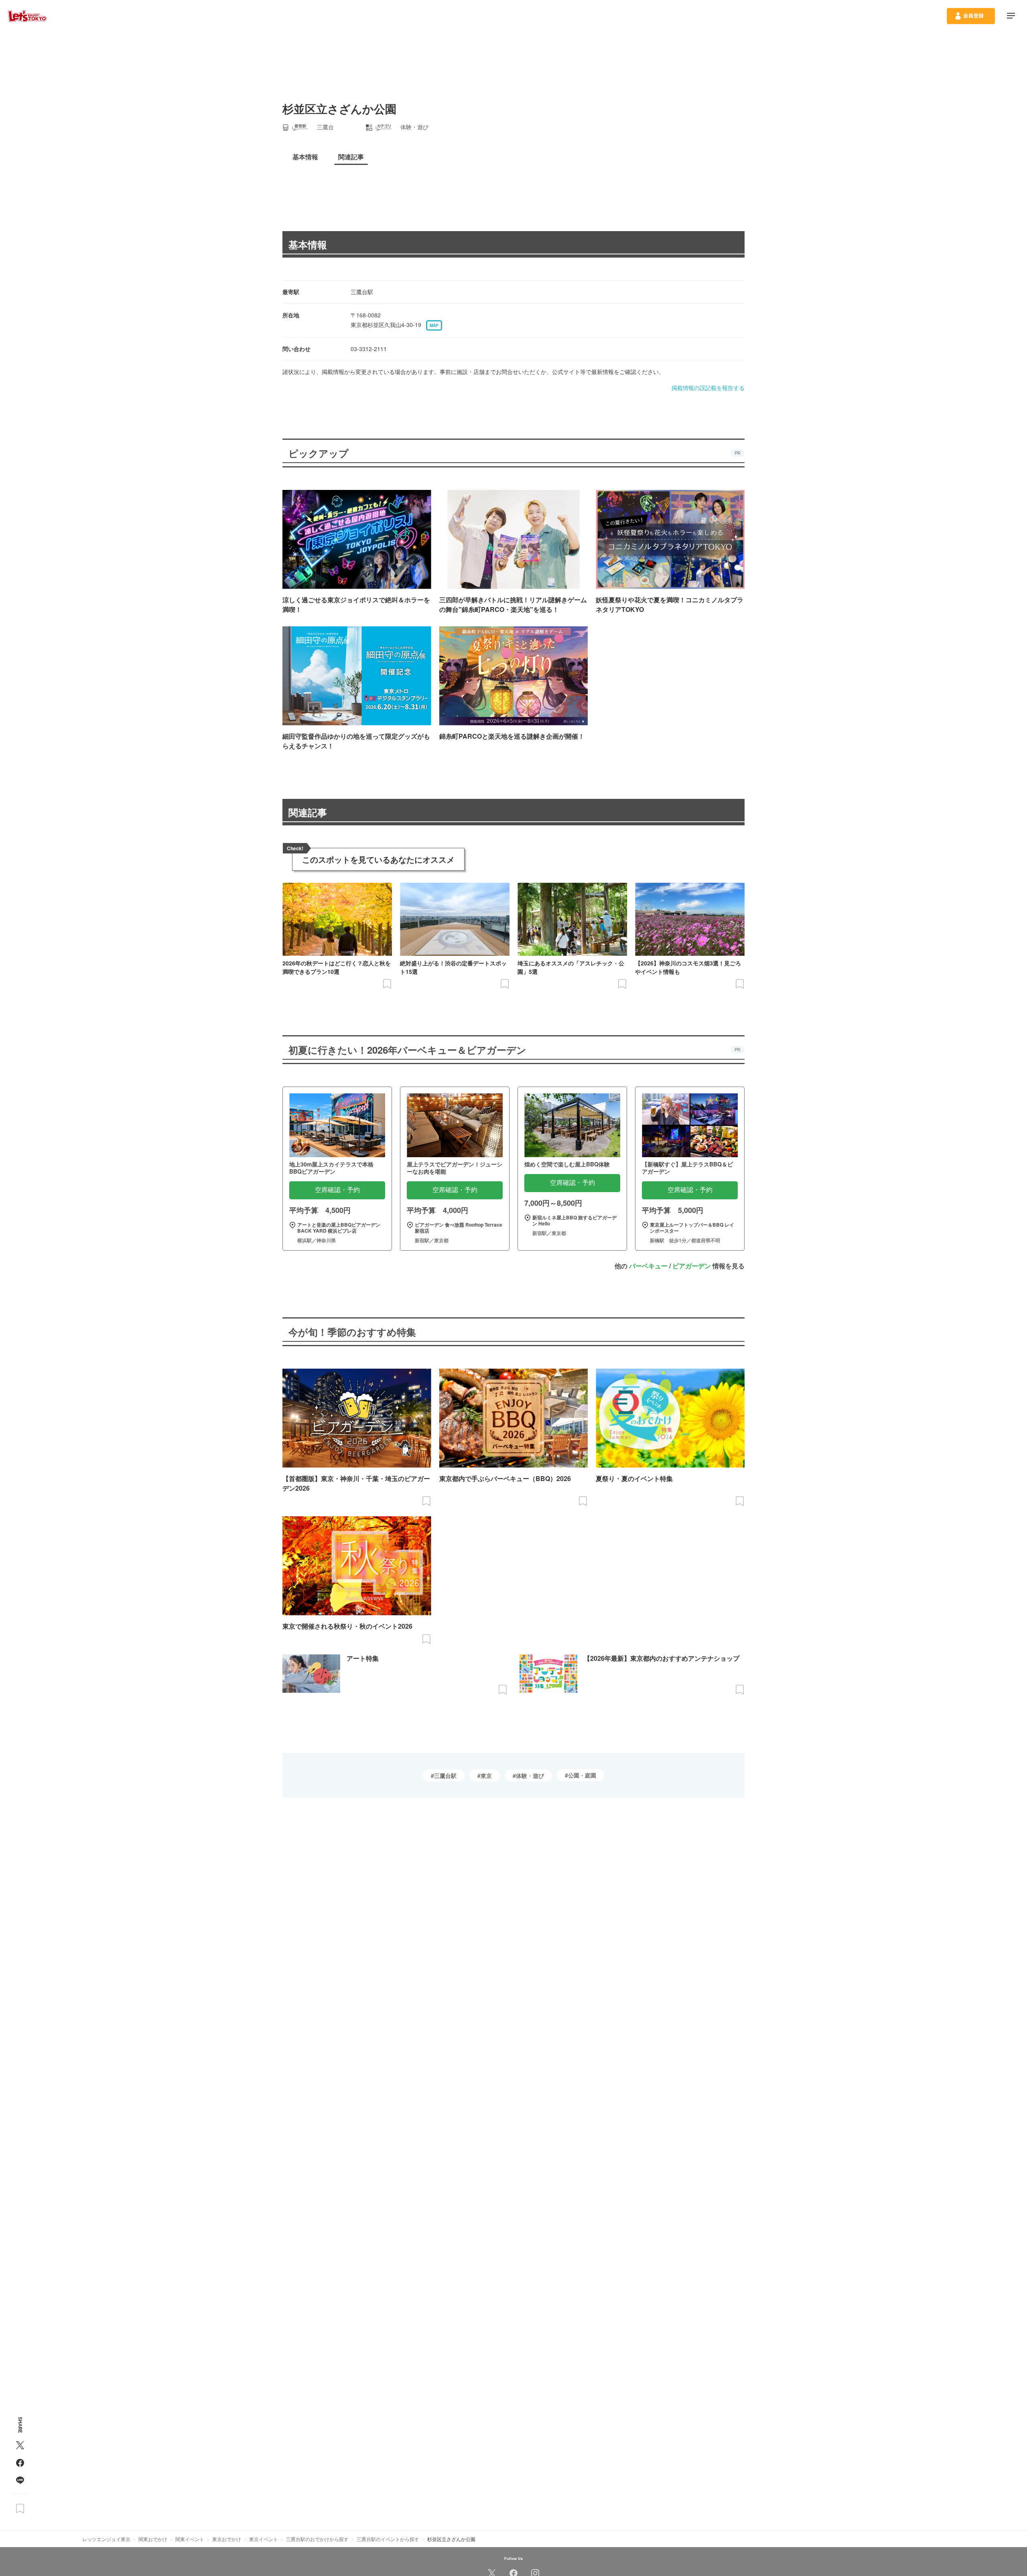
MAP (434, 325)
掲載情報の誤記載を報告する (708, 388)
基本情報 (308, 244)
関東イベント (190, 2539)
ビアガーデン (692, 1266)
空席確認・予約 (337, 1190)
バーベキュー (648, 1266)
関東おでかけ (153, 2539)
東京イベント (264, 2539)
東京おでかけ (227, 2539)
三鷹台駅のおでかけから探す (317, 2539)
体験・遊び (530, 1776)
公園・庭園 (582, 1775)
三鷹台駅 (445, 1776)
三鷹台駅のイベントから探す (388, 2539)
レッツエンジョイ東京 (106, 2539)
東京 (486, 1776)
